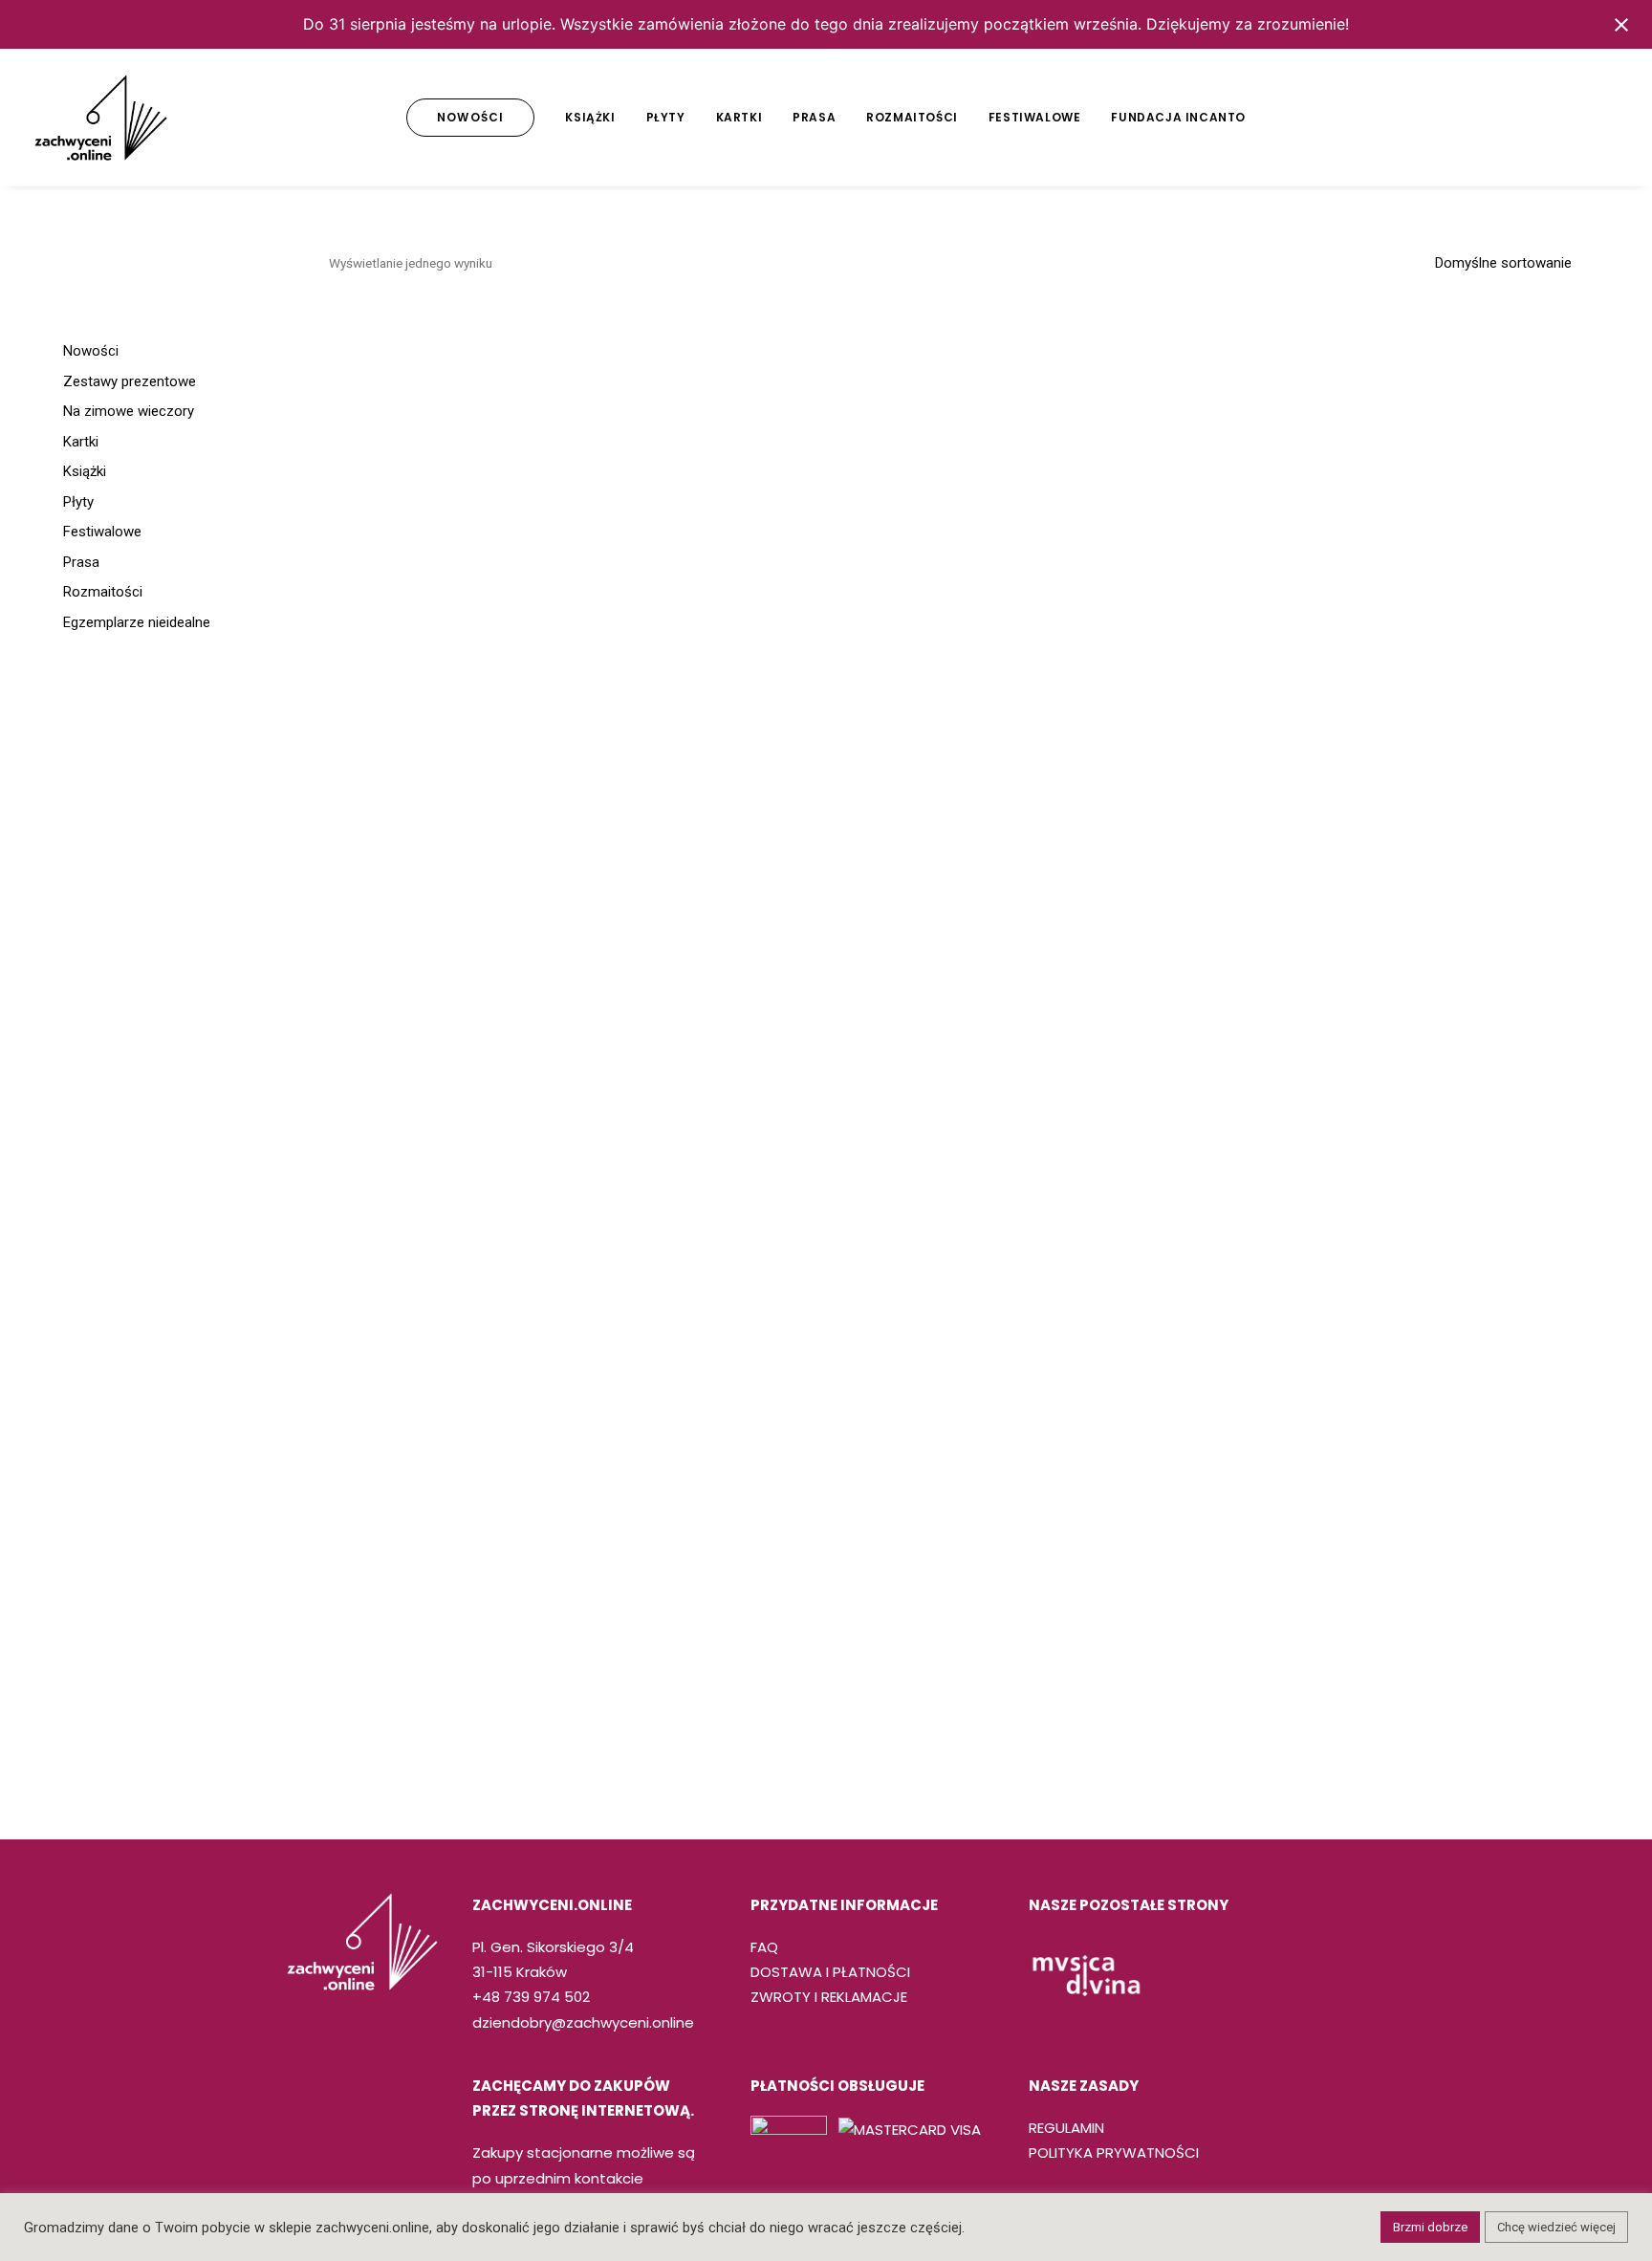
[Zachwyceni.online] (101, 118)
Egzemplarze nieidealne (137, 622)
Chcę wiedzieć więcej (1556, 2227)
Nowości (91, 351)
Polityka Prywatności (1114, 2152)
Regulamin (1066, 2128)
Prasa (814, 117)
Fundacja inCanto (1178, 117)
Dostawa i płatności (830, 1972)
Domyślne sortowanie (1503, 263)
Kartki (739, 117)
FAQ (764, 1947)
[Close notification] (1621, 25)
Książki (590, 117)
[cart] (1605, 118)
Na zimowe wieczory (129, 411)
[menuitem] (470, 118)
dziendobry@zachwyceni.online (583, 2022)
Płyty (666, 117)
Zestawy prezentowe (130, 381)
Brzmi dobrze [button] (1430, 2227)
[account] (1576, 118)
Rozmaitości (912, 117)
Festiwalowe (1035, 117)
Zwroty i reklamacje (829, 1997)
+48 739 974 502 (531, 1997)
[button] (1488, 118)
